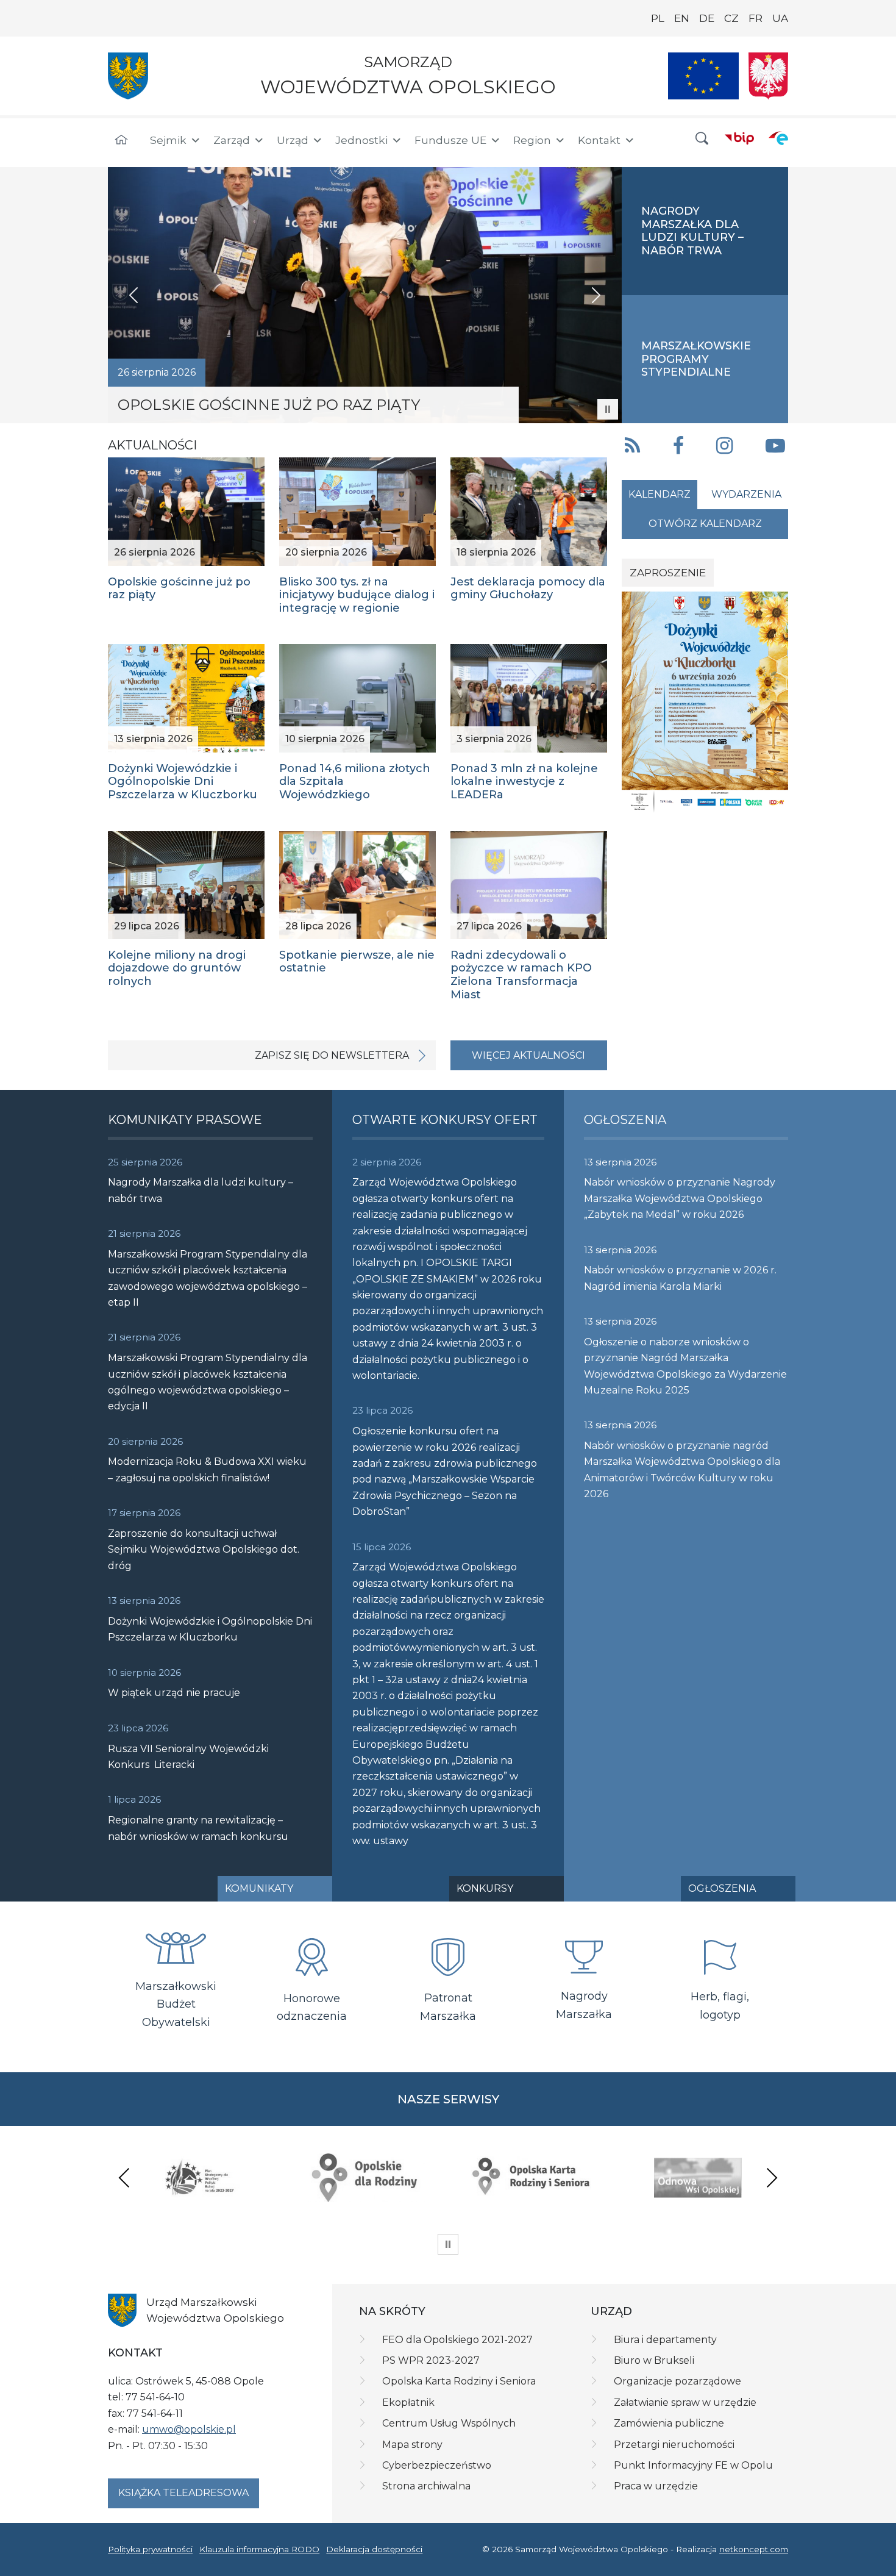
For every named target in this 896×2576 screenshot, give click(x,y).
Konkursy (485, 1888)
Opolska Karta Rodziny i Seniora (459, 2381)
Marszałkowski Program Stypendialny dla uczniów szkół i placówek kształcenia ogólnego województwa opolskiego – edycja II (208, 1382)
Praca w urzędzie (656, 2486)
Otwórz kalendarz (705, 524)
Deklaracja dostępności (374, 2549)
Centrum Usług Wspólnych (449, 2423)
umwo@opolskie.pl (189, 2429)
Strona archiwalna (426, 2486)
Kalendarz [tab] (660, 494)
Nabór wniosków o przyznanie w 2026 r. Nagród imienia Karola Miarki (680, 1278)
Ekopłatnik (408, 2402)
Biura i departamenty (665, 2340)
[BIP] (739, 138)
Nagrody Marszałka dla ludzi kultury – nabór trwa (201, 1190)
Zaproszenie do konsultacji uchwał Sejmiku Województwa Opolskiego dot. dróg (204, 1550)
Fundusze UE (450, 140)
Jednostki (361, 140)
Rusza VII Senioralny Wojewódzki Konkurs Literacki (188, 1757)
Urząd (293, 140)
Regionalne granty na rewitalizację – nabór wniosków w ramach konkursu (198, 1828)
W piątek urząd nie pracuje (174, 1693)
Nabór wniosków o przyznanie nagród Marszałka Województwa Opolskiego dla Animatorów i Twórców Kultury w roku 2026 (682, 1470)
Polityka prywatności (150, 2549)
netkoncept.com (754, 2549)
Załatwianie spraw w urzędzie (685, 2402)
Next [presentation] (772, 2177)
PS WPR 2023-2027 (431, 2360)
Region (532, 140)
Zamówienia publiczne (669, 2423)
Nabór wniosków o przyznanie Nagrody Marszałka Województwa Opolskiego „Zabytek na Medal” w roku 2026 (680, 1198)
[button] (702, 139)
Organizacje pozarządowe (677, 2381)
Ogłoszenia (722, 1888)
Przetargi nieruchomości (674, 2445)
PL (658, 18)
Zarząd (232, 140)
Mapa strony (412, 2445)
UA (780, 18)
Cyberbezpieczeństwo (437, 2465)
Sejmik (168, 140)
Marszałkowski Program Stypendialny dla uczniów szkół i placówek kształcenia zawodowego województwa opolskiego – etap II (208, 1278)
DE (707, 18)
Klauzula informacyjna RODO (259, 2549)
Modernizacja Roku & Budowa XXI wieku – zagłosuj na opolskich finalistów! (207, 1469)
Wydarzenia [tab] (746, 494)
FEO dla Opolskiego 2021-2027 (457, 2340)
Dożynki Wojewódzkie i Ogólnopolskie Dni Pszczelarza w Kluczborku (210, 1629)
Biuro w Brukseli (654, 2360)
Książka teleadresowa (183, 2493)
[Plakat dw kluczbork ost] (705, 702)
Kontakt (599, 140)
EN (682, 18)
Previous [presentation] (124, 2177)
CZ (731, 18)
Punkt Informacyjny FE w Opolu (693, 2465)
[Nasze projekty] (703, 76)
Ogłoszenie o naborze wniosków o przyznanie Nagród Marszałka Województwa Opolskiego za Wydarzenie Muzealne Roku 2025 (685, 1366)
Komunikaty (259, 1888)
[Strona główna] (121, 140)
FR (756, 18)
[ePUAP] (778, 138)
